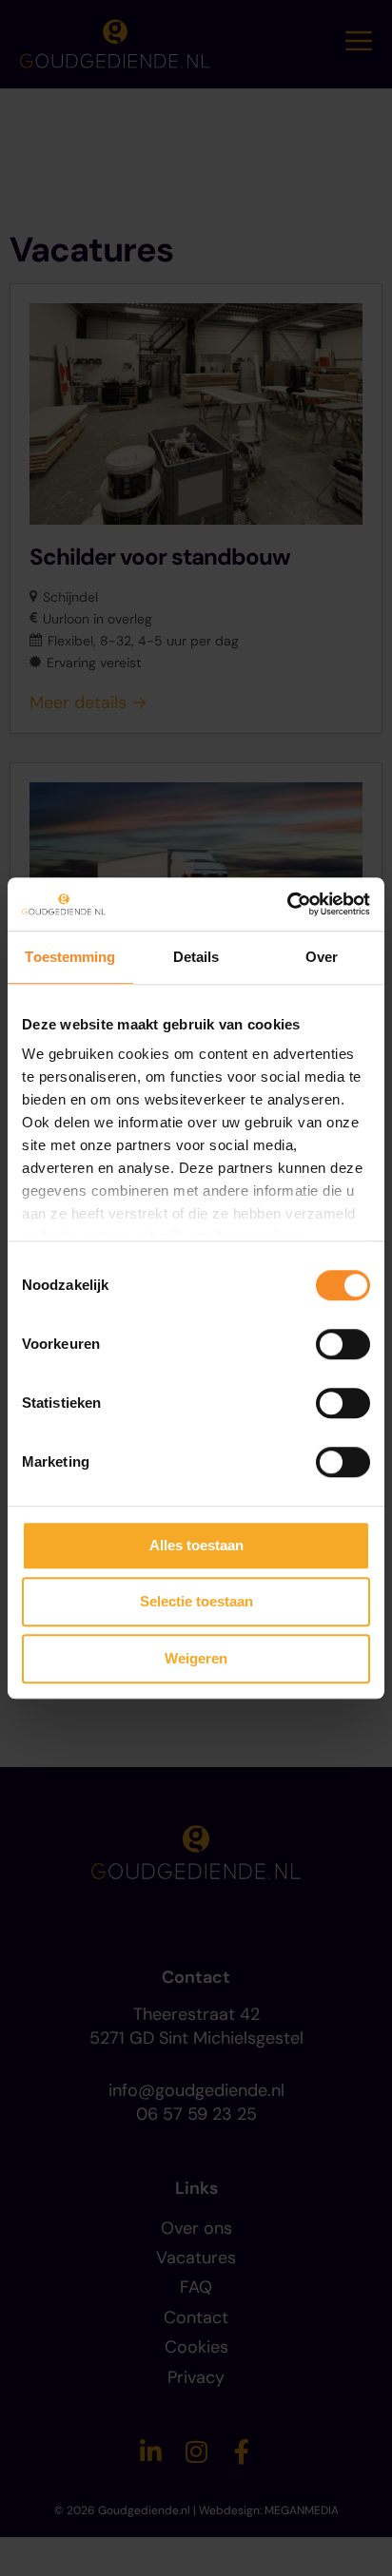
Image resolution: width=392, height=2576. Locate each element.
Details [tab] (196, 957)
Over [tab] (322, 957)
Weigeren (196, 1658)
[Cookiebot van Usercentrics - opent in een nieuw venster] (287, 904)
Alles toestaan (196, 1545)
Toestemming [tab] (70, 957)
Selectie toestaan (196, 1601)
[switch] (343, 1344)
